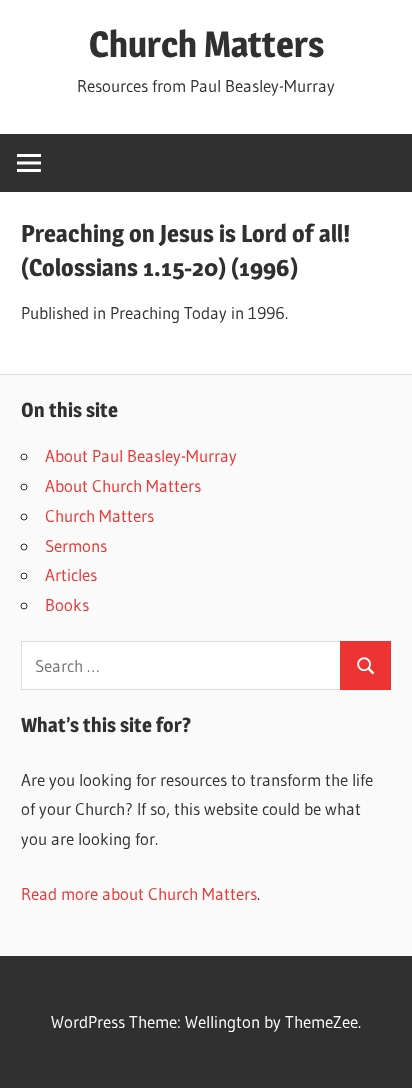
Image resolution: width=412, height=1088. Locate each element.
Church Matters (206, 44)
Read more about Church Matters (139, 893)
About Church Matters (123, 485)
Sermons (76, 545)
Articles (71, 574)
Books (67, 604)
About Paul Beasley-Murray (141, 455)
